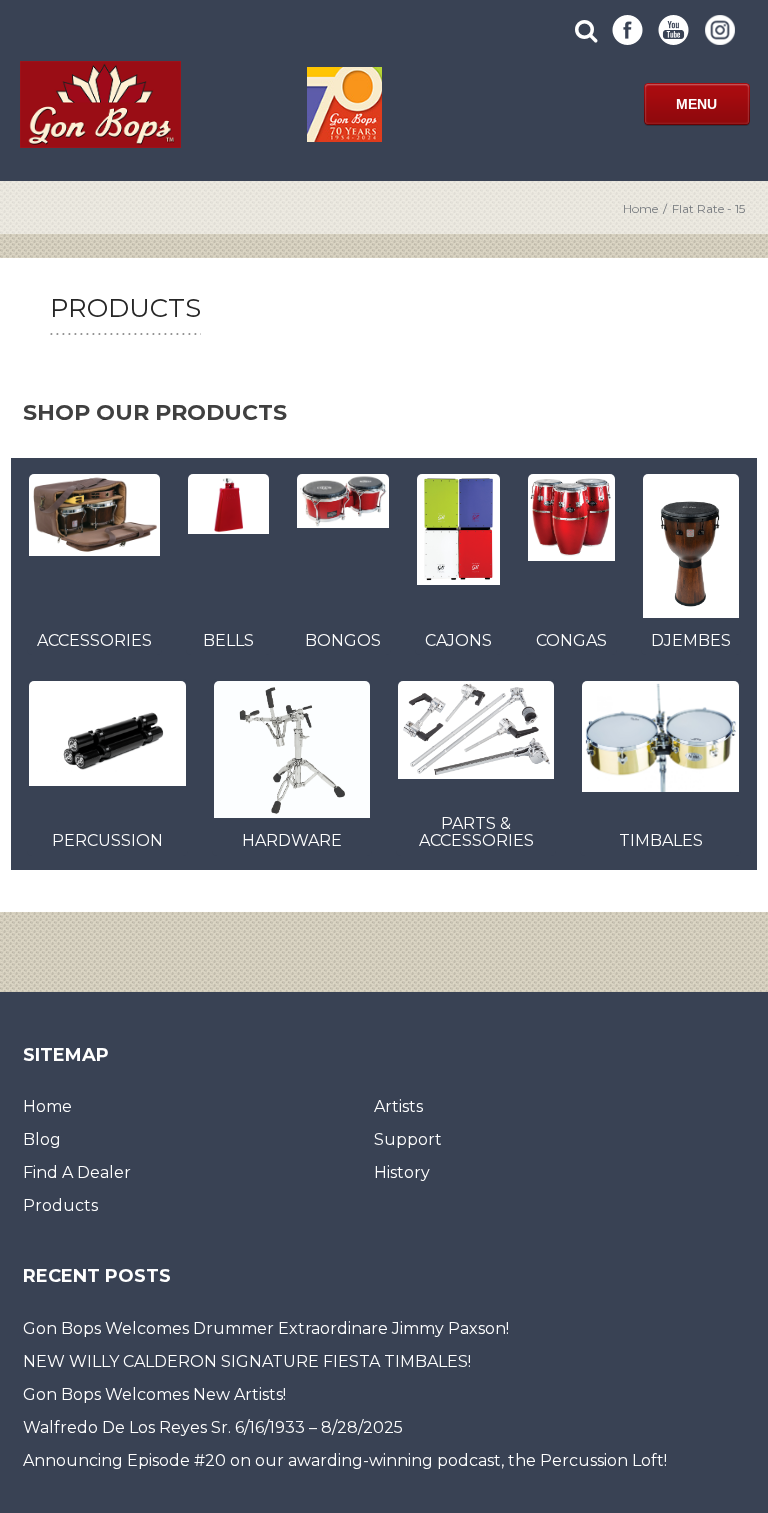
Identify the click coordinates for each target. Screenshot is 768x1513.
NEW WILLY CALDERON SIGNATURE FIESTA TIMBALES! (247, 1361)
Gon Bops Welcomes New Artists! (154, 1394)
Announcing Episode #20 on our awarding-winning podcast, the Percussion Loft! (345, 1460)
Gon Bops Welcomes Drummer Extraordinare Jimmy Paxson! (266, 1328)
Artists (398, 1106)
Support (408, 1139)
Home (640, 208)
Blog (42, 1139)
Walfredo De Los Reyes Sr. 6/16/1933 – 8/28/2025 (213, 1427)
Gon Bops (100, 104)
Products (60, 1205)
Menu (696, 104)
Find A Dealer (77, 1172)
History (402, 1172)
